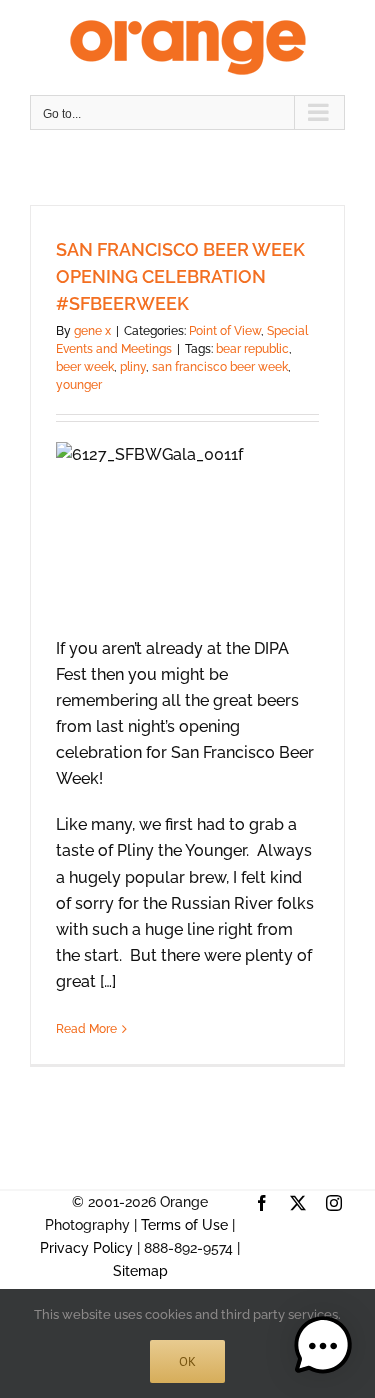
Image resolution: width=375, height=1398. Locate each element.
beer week (85, 367)
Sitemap (140, 1271)
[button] (323, 1346)
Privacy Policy (86, 1248)
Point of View (225, 331)
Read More (86, 1029)
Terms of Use (184, 1225)
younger (79, 385)
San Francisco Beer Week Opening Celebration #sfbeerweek (180, 276)
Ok (187, 1361)
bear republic (252, 349)
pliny (133, 367)
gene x (92, 331)
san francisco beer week (220, 367)
